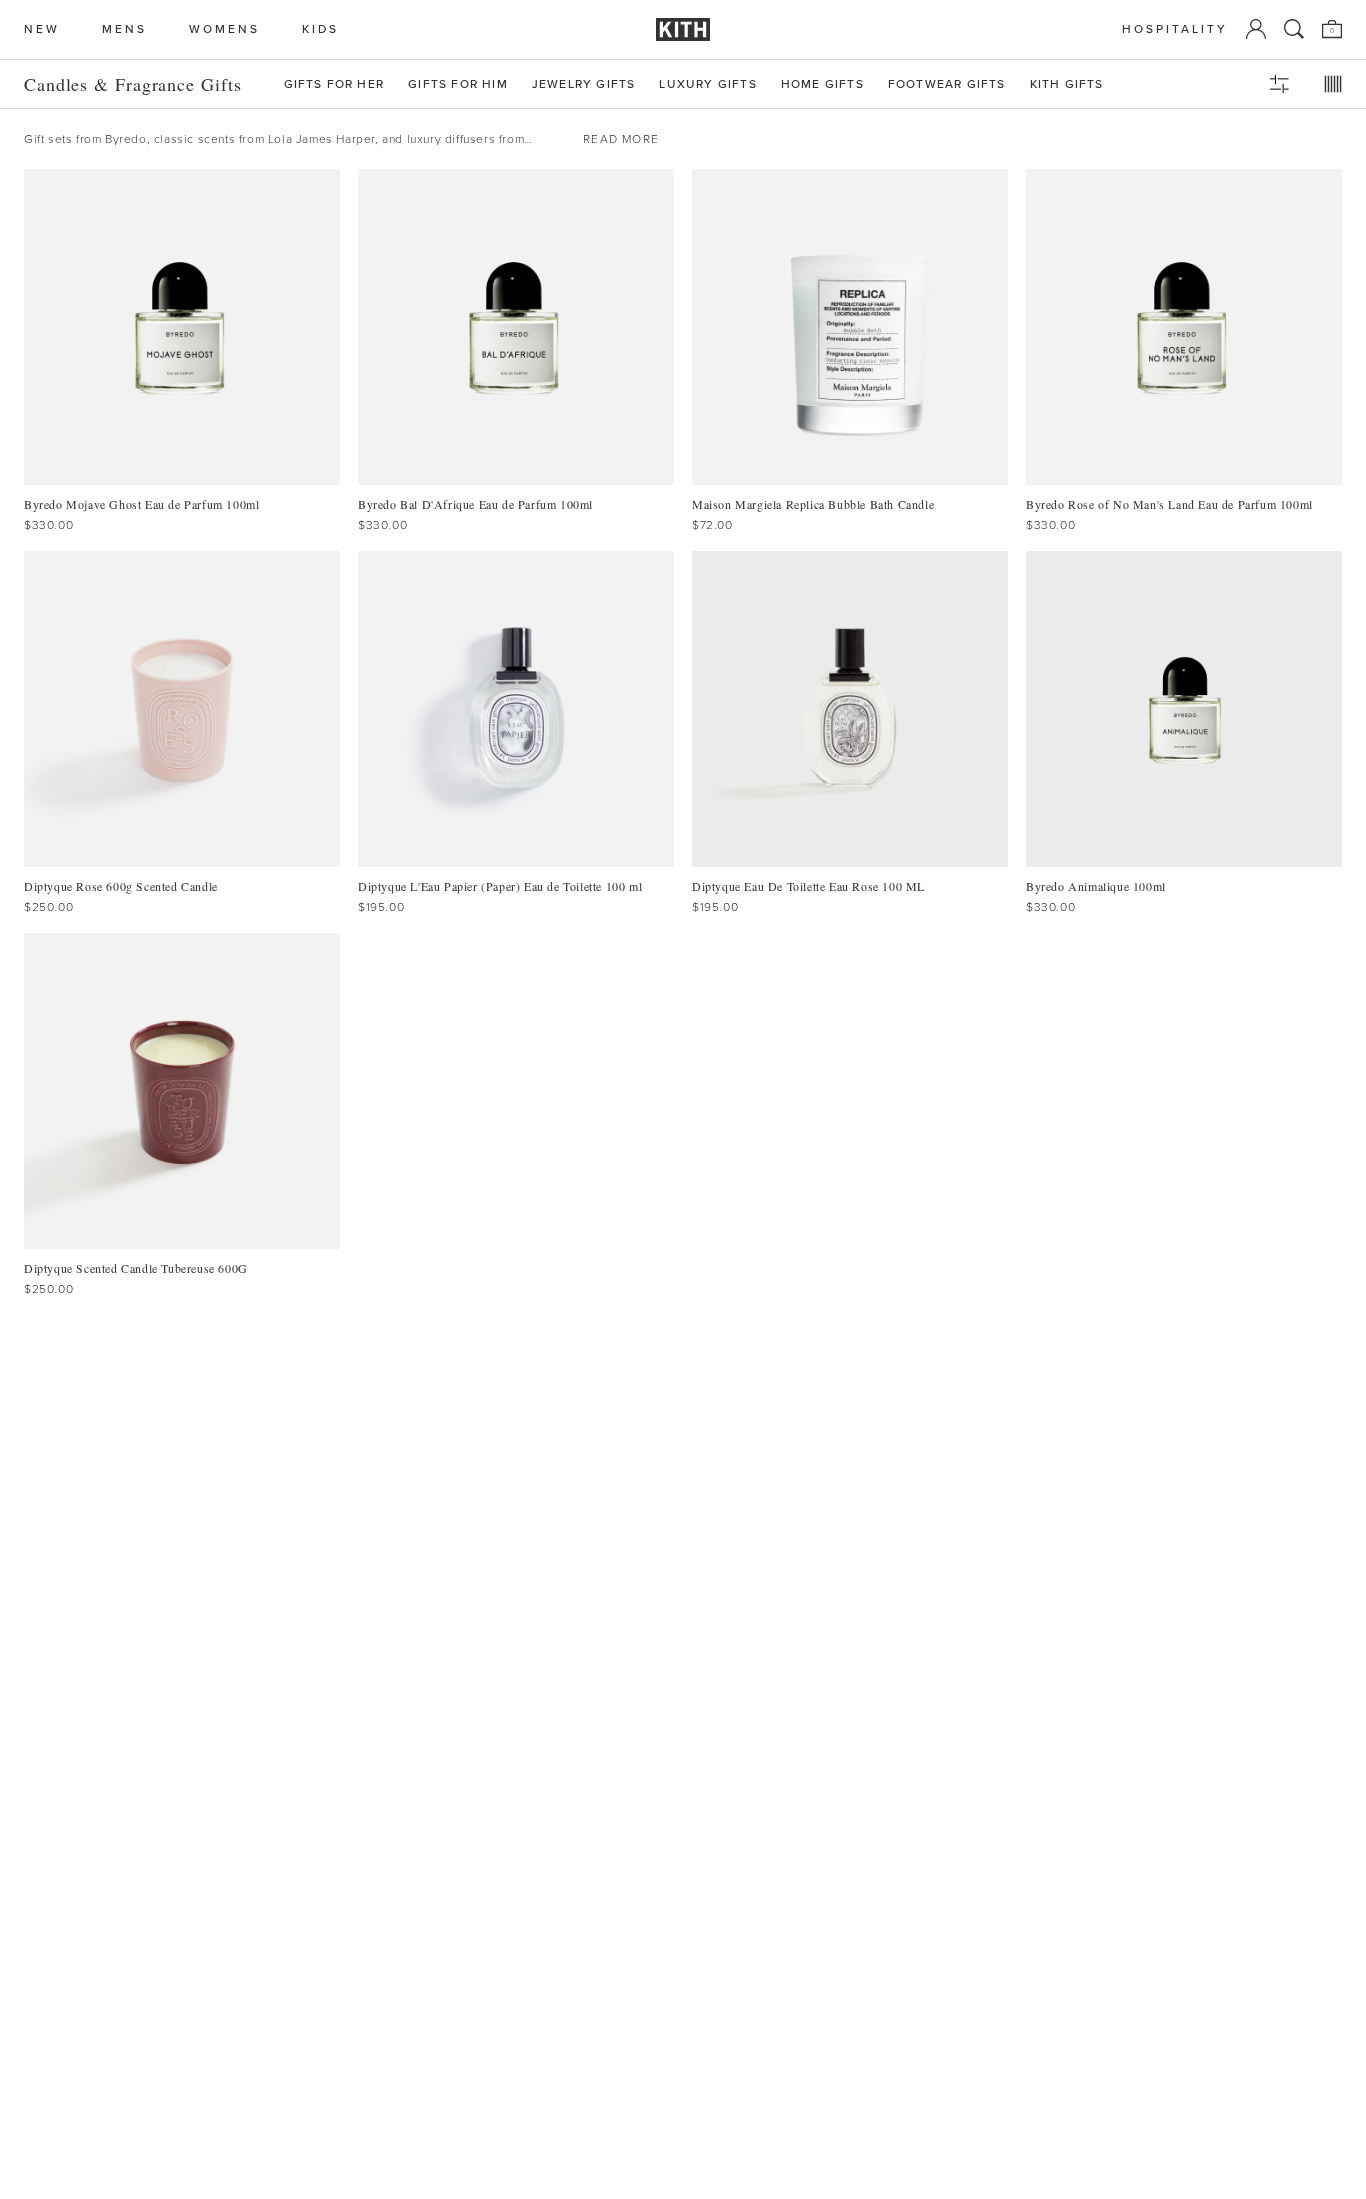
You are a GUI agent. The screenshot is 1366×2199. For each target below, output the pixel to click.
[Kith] (683, 29)
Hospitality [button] (1175, 29)
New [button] (42, 29)
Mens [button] (124, 29)
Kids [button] (320, 29)
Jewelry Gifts (584, 84)
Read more (621, 139)
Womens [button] (224, 29)
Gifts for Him (458, 84)
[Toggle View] (1333, 84)
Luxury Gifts (707, 84)
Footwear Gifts (947, 84)
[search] (1294, 29)
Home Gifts (822, 84)
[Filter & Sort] (1279, 84)
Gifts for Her (334, 84)
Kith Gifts (1067, 84)
